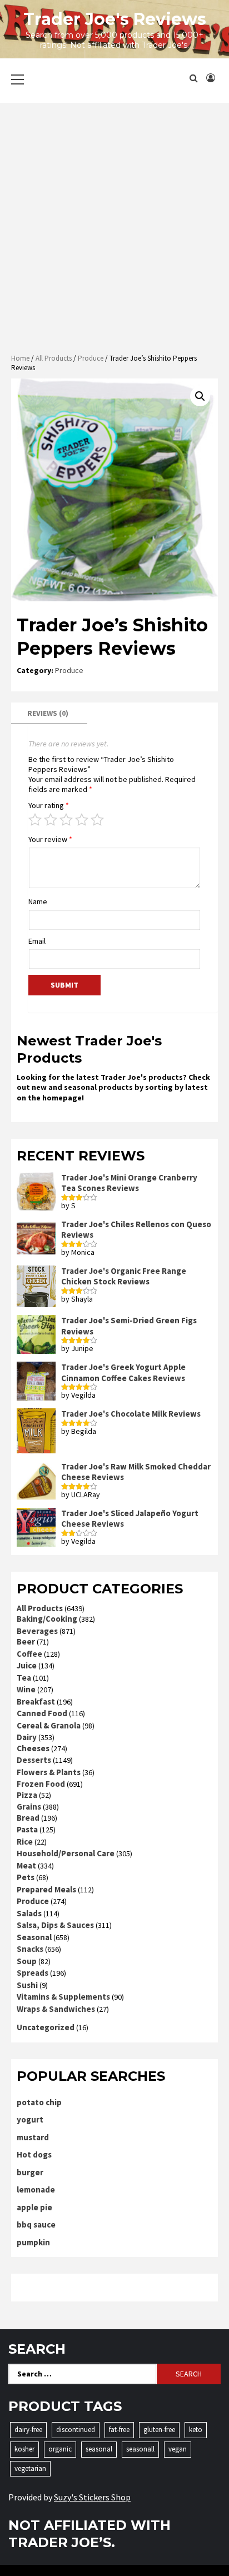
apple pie (34, 2207)
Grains (29, 1807)
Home (20, 358)
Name (38, 901)
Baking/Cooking (47, 1619)
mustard (33, 2137)
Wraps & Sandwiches (56, 2009)
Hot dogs (34, 2154)
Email (37, 941)
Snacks (30, 1949)
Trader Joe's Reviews (115, 19)
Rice (25, 1842)
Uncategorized (46, 2027)
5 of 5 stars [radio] (97, 820)
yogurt (30, 2119)
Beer (26, 1641)
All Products (54, 358)
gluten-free (159, 2430)
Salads (29, 1913)
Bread (28, 1818)
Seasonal (34, 1937)
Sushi (27, 1985)
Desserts (34, 1760)
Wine (26, 1689)
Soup (27, 1961)
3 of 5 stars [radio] (66, 820)
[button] (200, 396)
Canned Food (42, 1713)
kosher (24, 2449)
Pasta (27, 1829)
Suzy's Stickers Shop (92, 2497)
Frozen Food (41, 1784)
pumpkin (33, 2242)
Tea (24, 1678)
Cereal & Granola (49, 1725)
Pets (26, 1877)
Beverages (37, 1631)
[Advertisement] (114, 228)
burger (30, 2172)
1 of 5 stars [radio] (35, 820)
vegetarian (30, 2468)
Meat (26, 1865)
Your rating (49, 805)
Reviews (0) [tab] (48, 713)
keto (196, 2430)
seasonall (140, 2449)
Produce (91, 358)
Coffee (29, 1654)
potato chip (39, 2102)
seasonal (99, 2449)
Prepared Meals (46, 1889)
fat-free (119, 2430)
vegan (178, 2449)
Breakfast (36, 1701)
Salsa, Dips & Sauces (55, 1925)
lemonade (36, 2189)
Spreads (33, 1973)
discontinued (76, 2430)
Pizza (27, 1795)
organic (60, 2449)
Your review (50, 839)
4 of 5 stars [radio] (82, 820)
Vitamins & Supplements (63, 1997)
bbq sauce (36, 2224)
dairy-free (28, 2430)
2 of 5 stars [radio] (51, 820)
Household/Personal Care (66, 1853)
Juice (27, 1665)
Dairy (27, 1737)
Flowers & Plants (49, 1772)
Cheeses (33, 1748)
